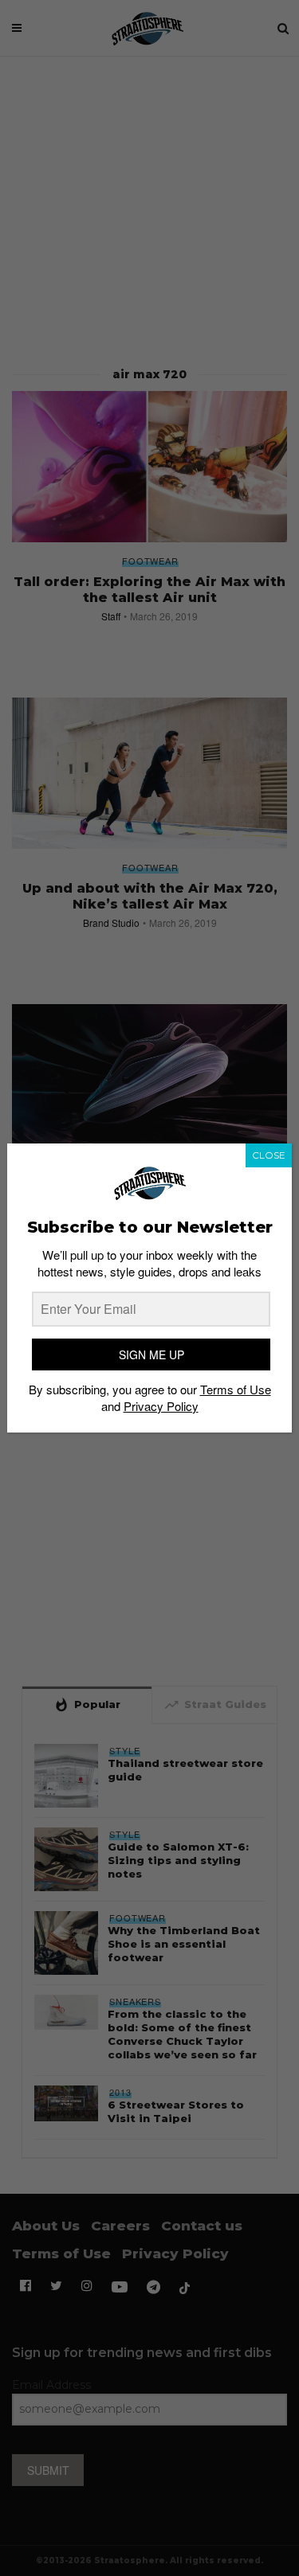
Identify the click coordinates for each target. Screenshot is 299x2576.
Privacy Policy (161, 1406)
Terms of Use (236, 1389)
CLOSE (269, 1155)
